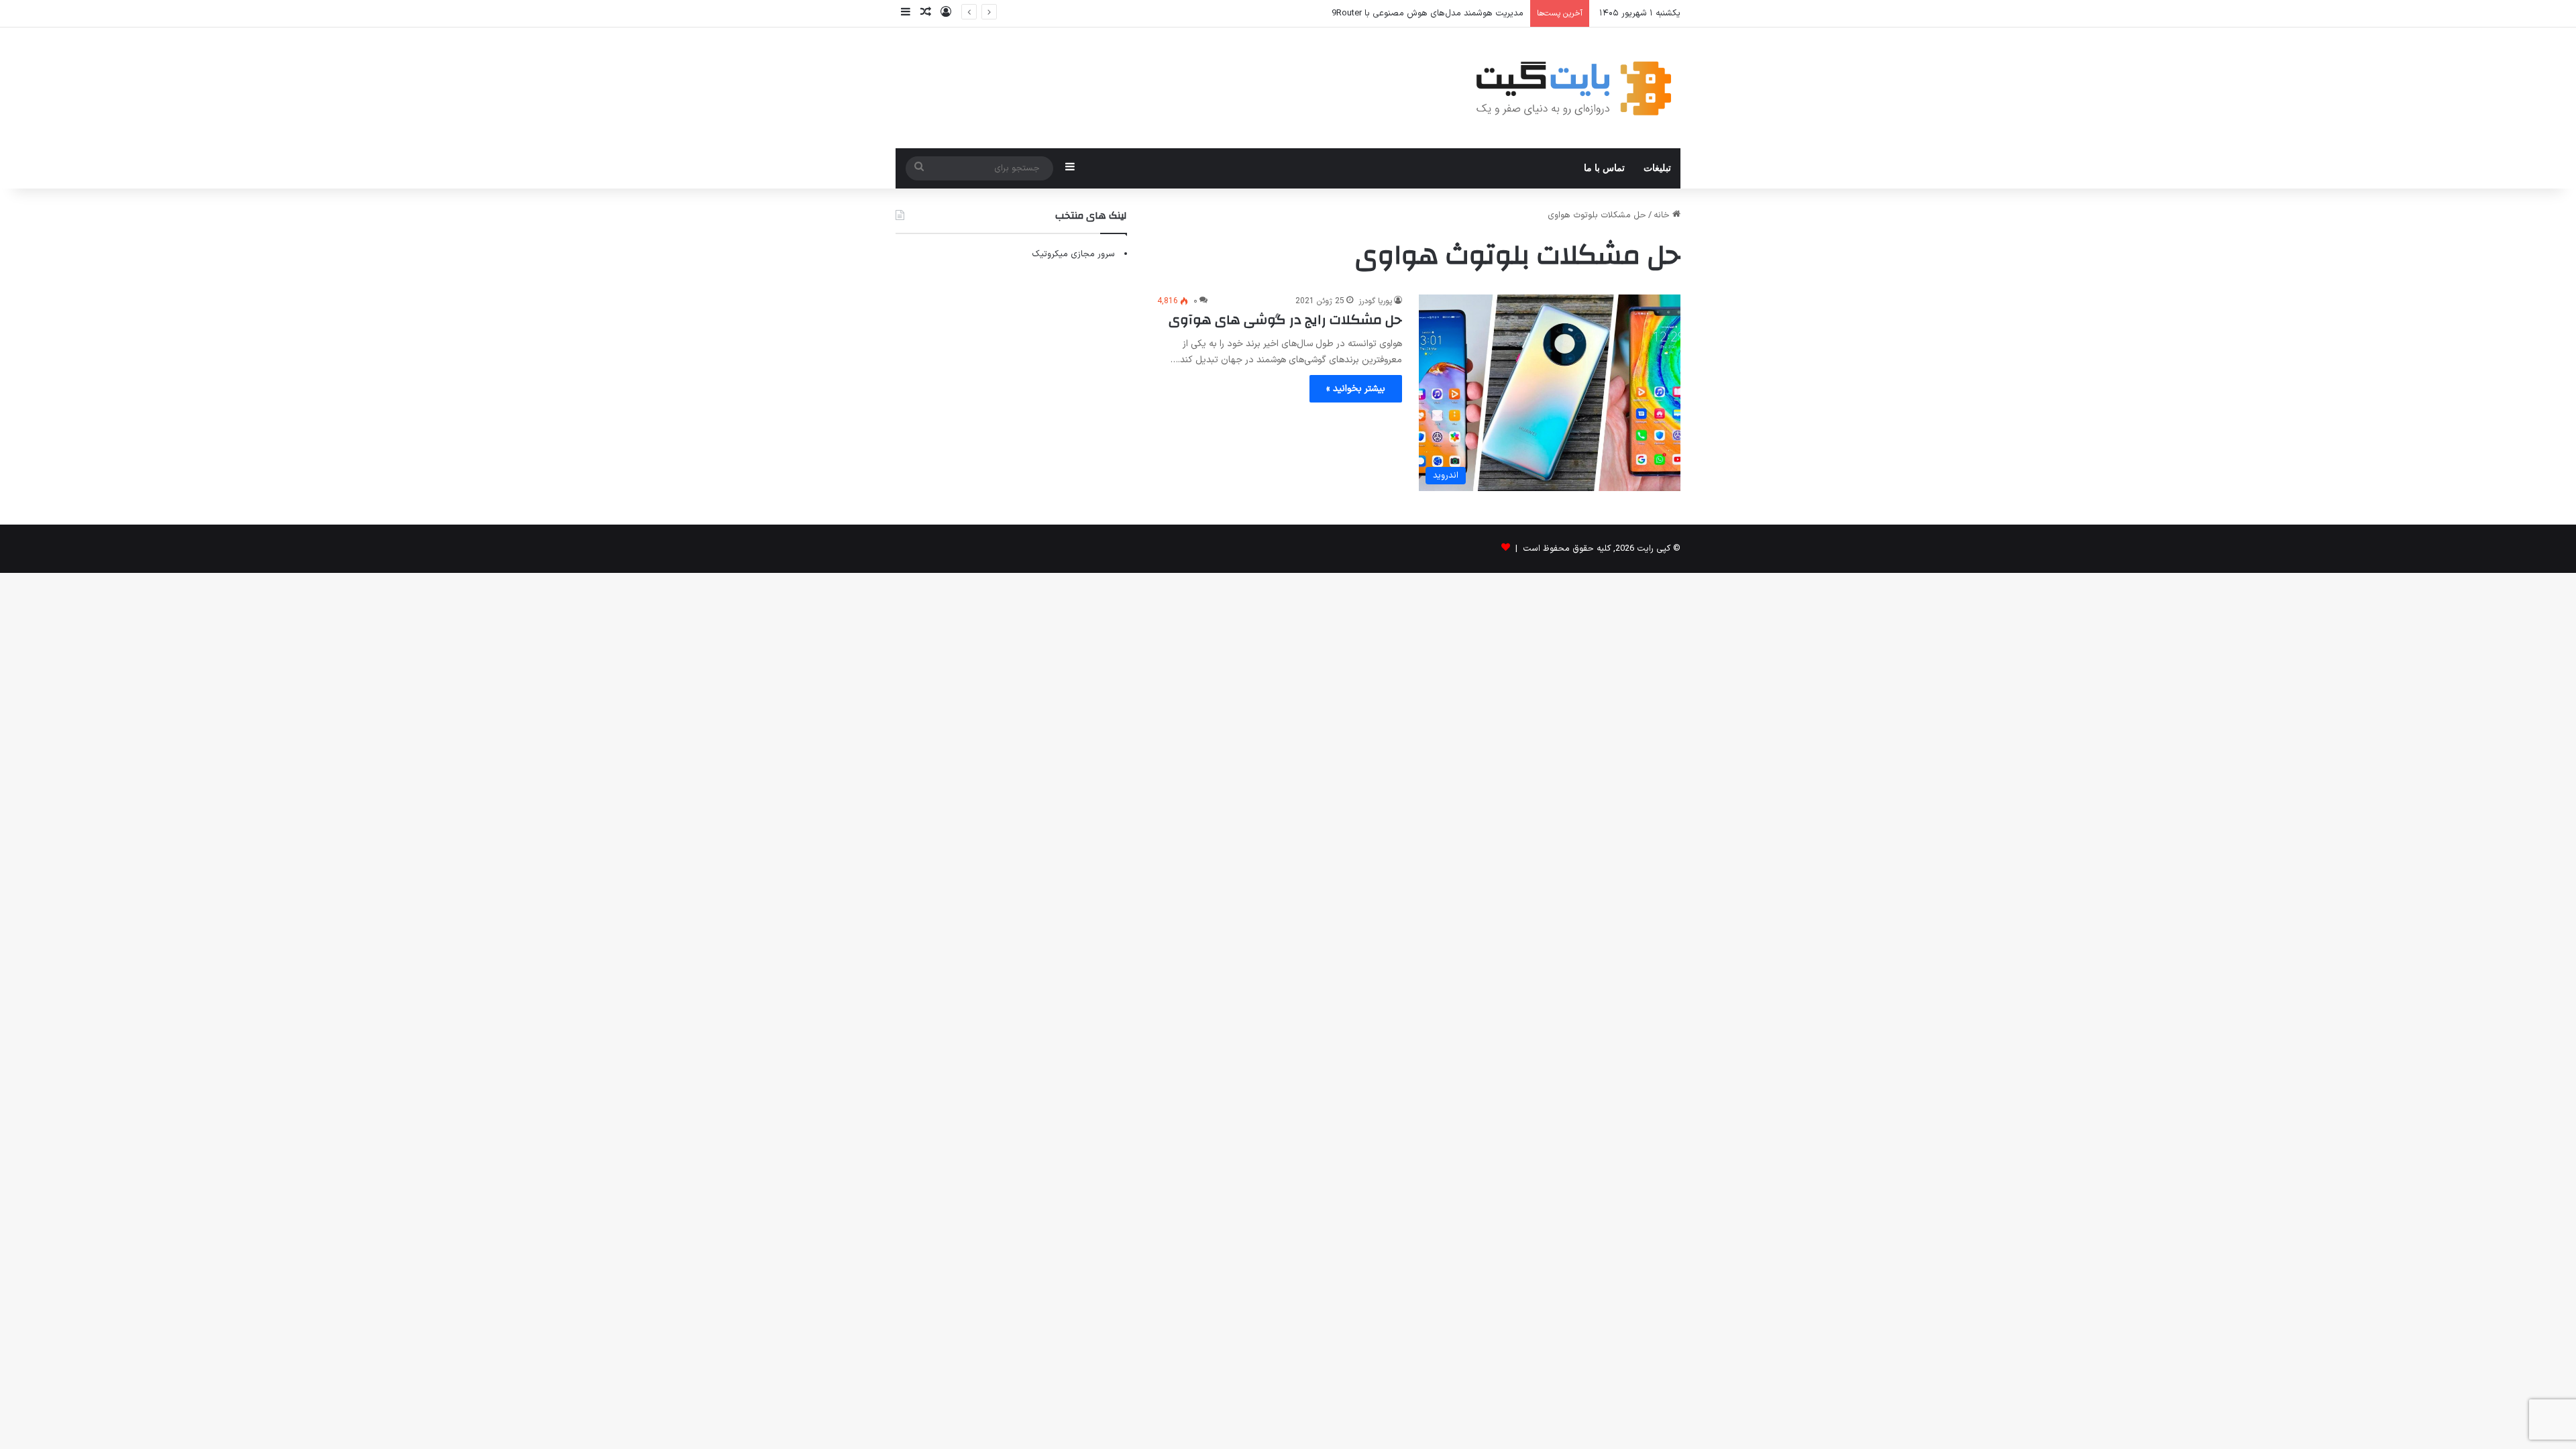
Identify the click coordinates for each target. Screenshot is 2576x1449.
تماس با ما (1604, 168)
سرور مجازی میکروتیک (1073, 254)
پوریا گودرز (1375, 301)
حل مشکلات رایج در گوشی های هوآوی (1285, 320)
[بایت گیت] (1574, 88)
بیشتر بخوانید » (1356, 389)
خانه (1663, 215)
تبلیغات (1657, 168)
